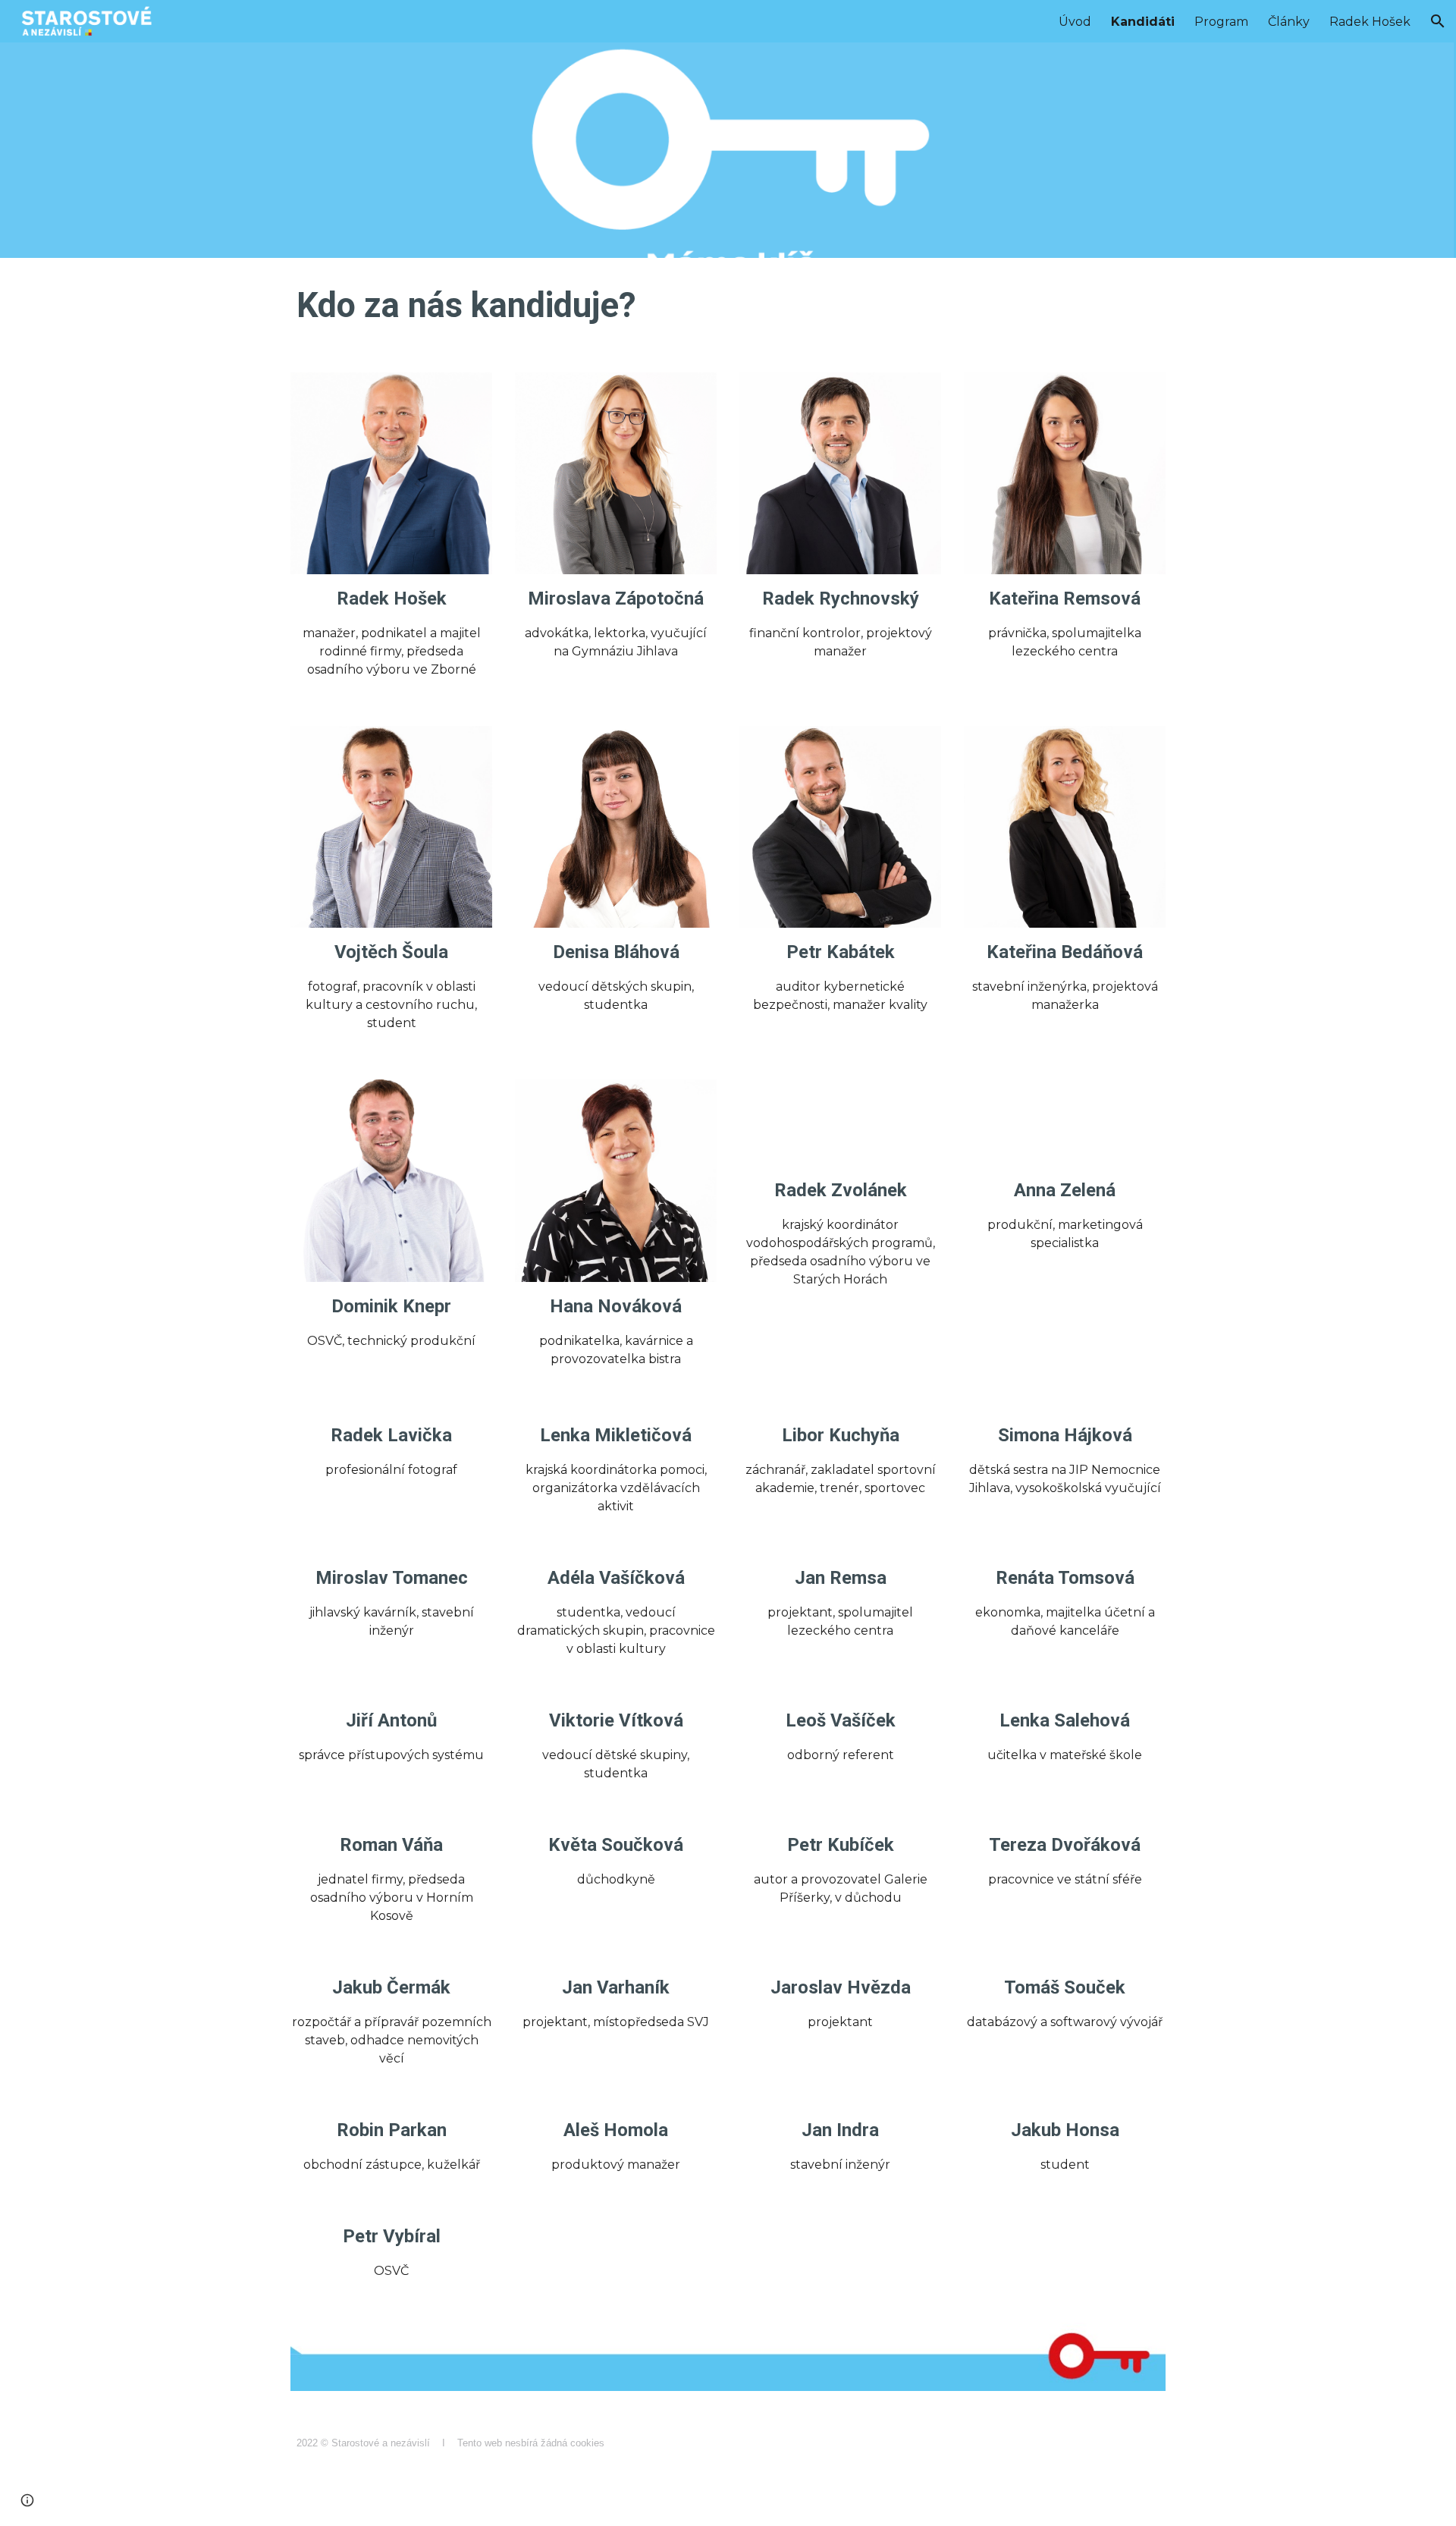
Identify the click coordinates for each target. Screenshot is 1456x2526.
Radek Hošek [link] (1370, 22)
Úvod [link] (1075, 22)
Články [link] (1289, 22)
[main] (728, 306)
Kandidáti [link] (1143, 22)
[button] (1438, 21)
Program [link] (1221, 22)
